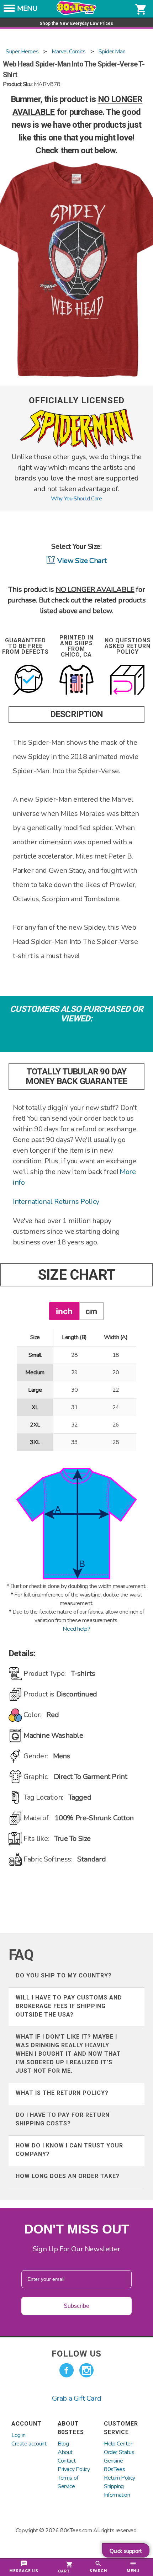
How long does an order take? (68, 2176)
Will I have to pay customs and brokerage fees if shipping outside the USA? (69, 2006)
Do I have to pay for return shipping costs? (63, 2119)
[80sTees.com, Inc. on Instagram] (86, 2370)
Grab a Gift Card (77, 2398)
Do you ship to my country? (64, 1975)
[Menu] (9, 10)
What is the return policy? (62, 2093)
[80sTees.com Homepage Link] (76, 13)
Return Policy (120, 2478)
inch (64, 1311)
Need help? (76, 1629)
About (65, 2452)
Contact (67, 2461)
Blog (63, 2444)
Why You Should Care (76, 499)
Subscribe (76, 2306)
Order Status (119, 2452)
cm (91, 1311)
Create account (29, 2444)
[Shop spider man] (76, 447)
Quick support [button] (126, 2551)
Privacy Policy (74, 2469)
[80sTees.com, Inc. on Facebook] (67, 2370)
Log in (19, 2435)
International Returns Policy (56, 1202)
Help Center (118, 2444)
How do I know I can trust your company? (69, 2150)
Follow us (76, 2354)
